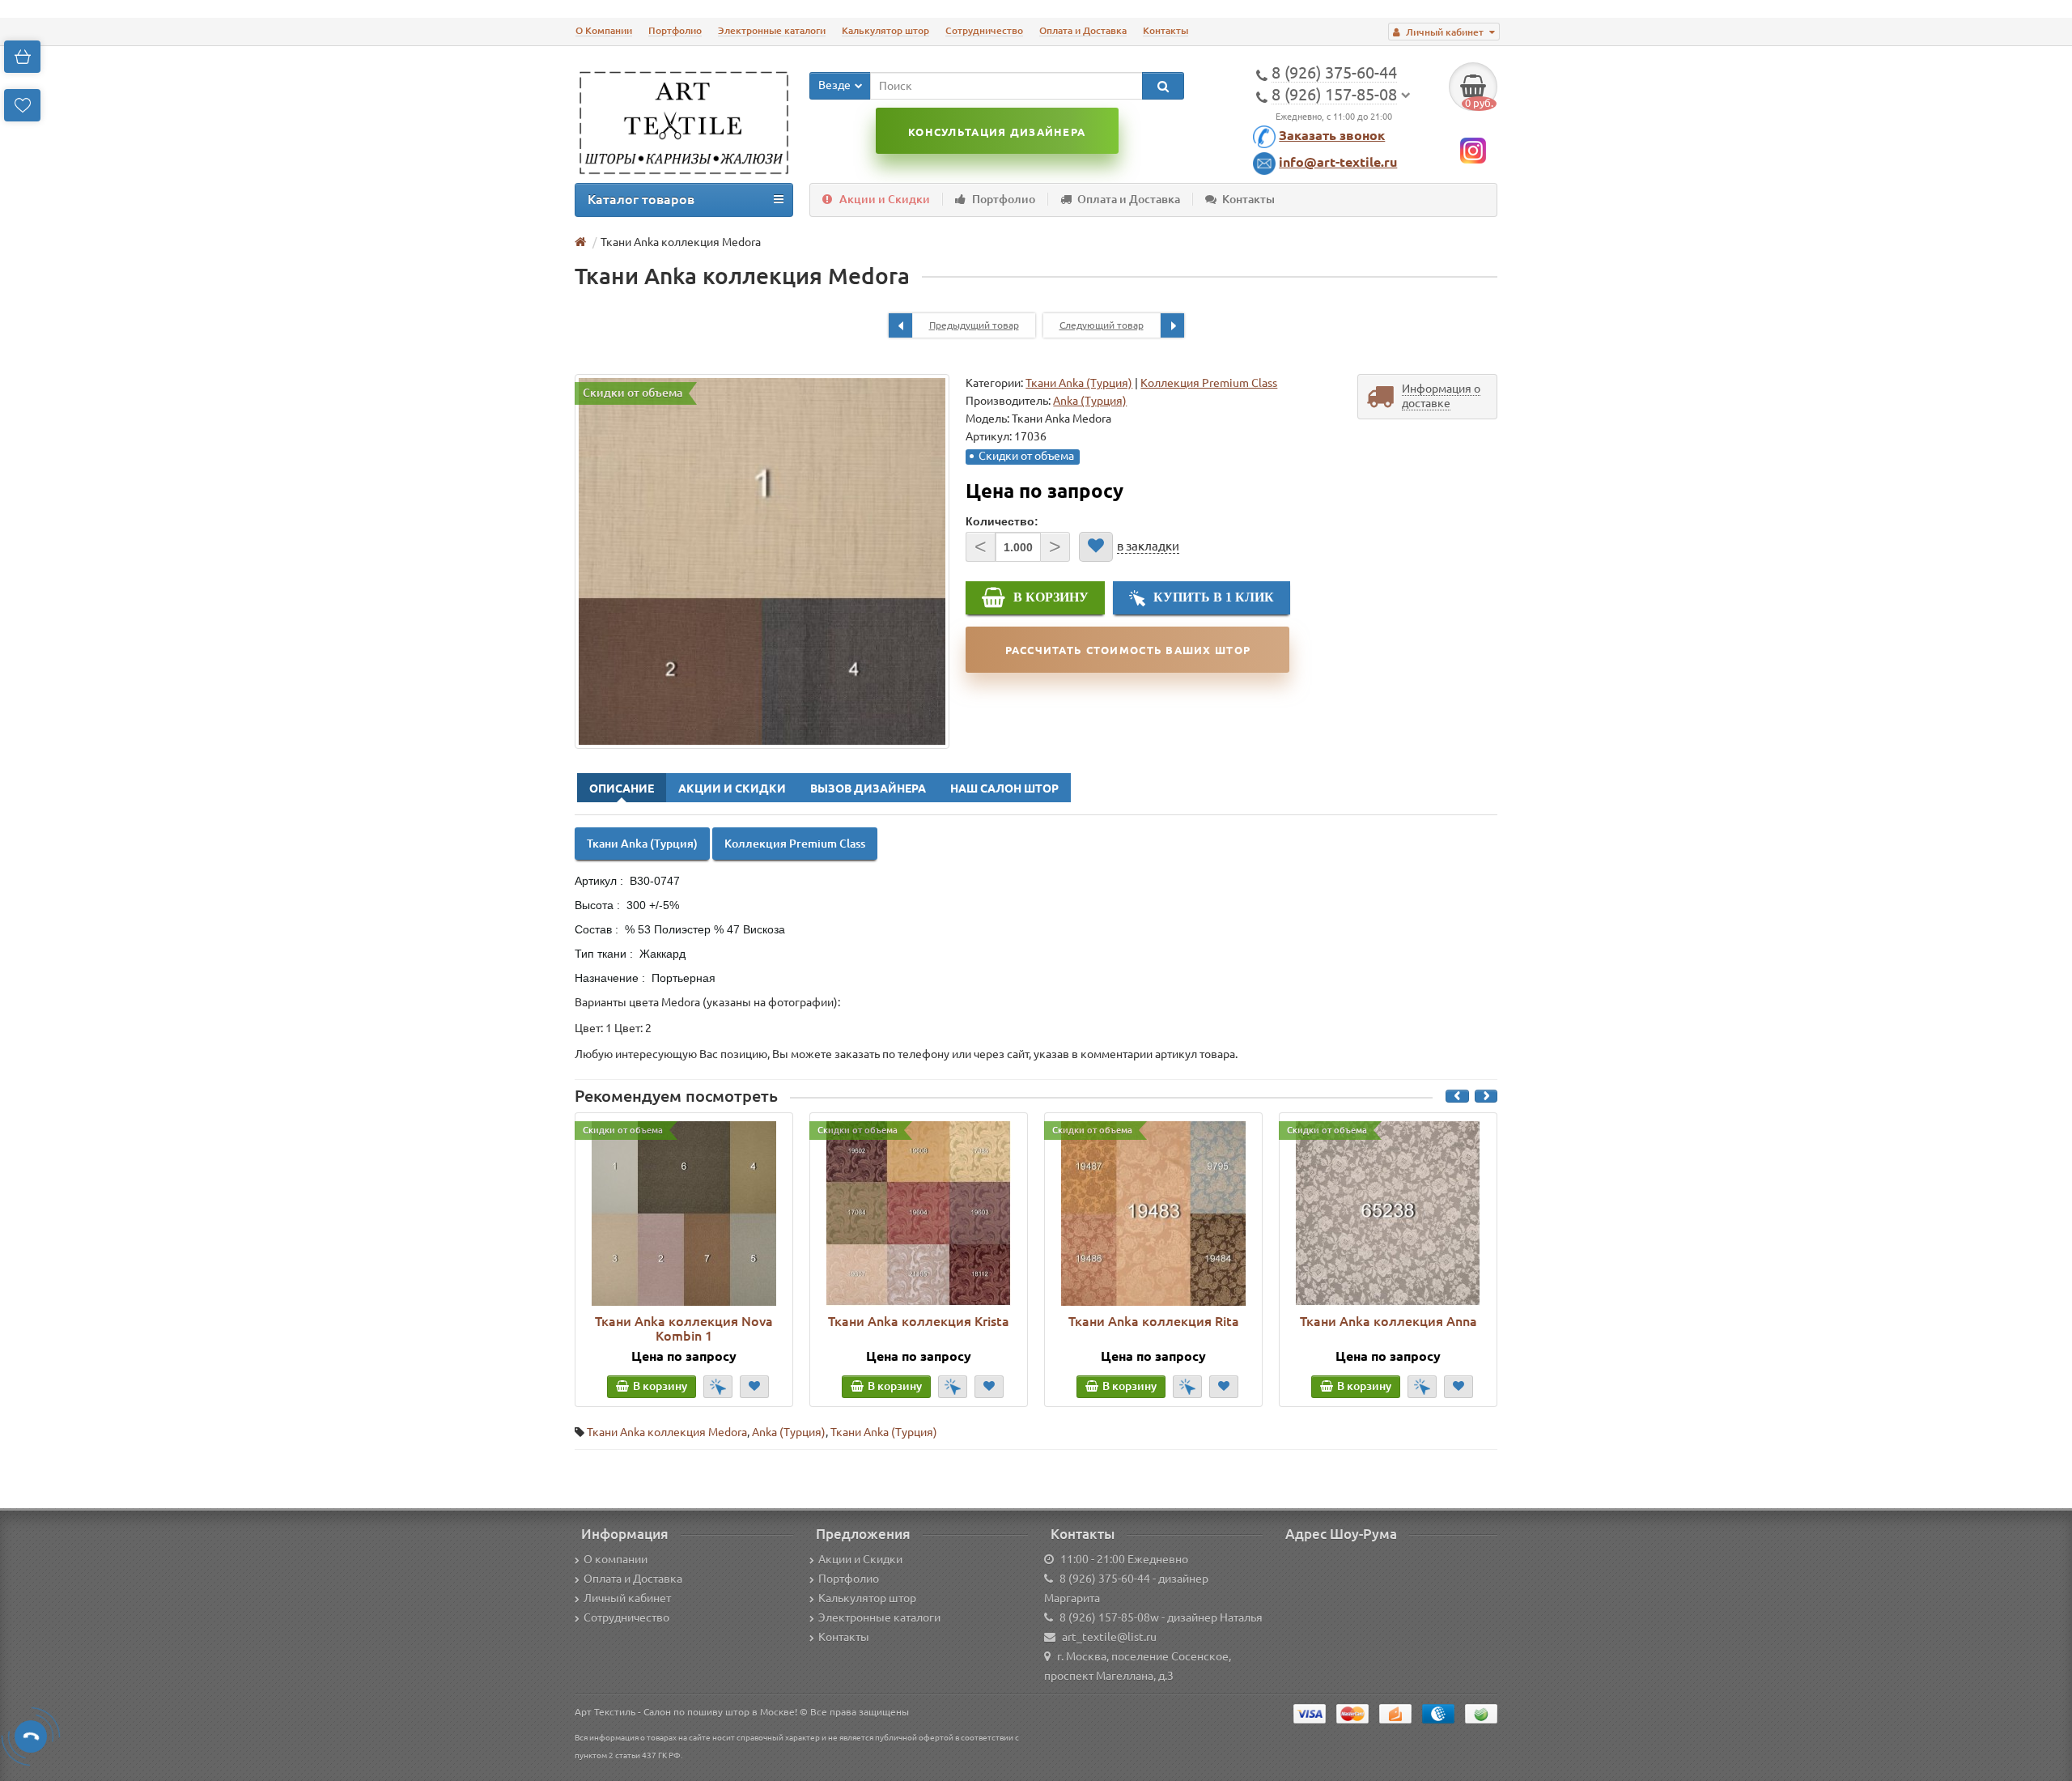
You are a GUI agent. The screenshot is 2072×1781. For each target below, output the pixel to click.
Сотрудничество (984, 30)
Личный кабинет (627, 1598)
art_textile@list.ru (1109, 1637)
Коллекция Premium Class (1209, 383)
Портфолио (675, 30)
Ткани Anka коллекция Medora (667, 1432)
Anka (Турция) (789, 1432)
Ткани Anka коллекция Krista (919, 1321)
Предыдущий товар (974, 325)
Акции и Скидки (885, 199)
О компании (616, 1559)
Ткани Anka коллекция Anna (1388, 1321)
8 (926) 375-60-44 (1105, 1579)
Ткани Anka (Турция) (1079, 383)
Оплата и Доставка (1083, 30)
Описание (622, 788)
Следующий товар (1102, 325)
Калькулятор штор (885, 30)
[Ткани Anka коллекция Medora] (762, 561)
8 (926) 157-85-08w (1109, 1617)
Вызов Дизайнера (868, 788)
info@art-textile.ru (1338, 162)
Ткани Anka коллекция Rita (1154, 1321)
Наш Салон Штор (1004, 788)
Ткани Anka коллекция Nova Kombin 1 (684, 1328)
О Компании (604, 30)
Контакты (1165, 30)
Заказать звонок (1332, 135)
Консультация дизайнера (997, 132)
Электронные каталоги (772, 30)
